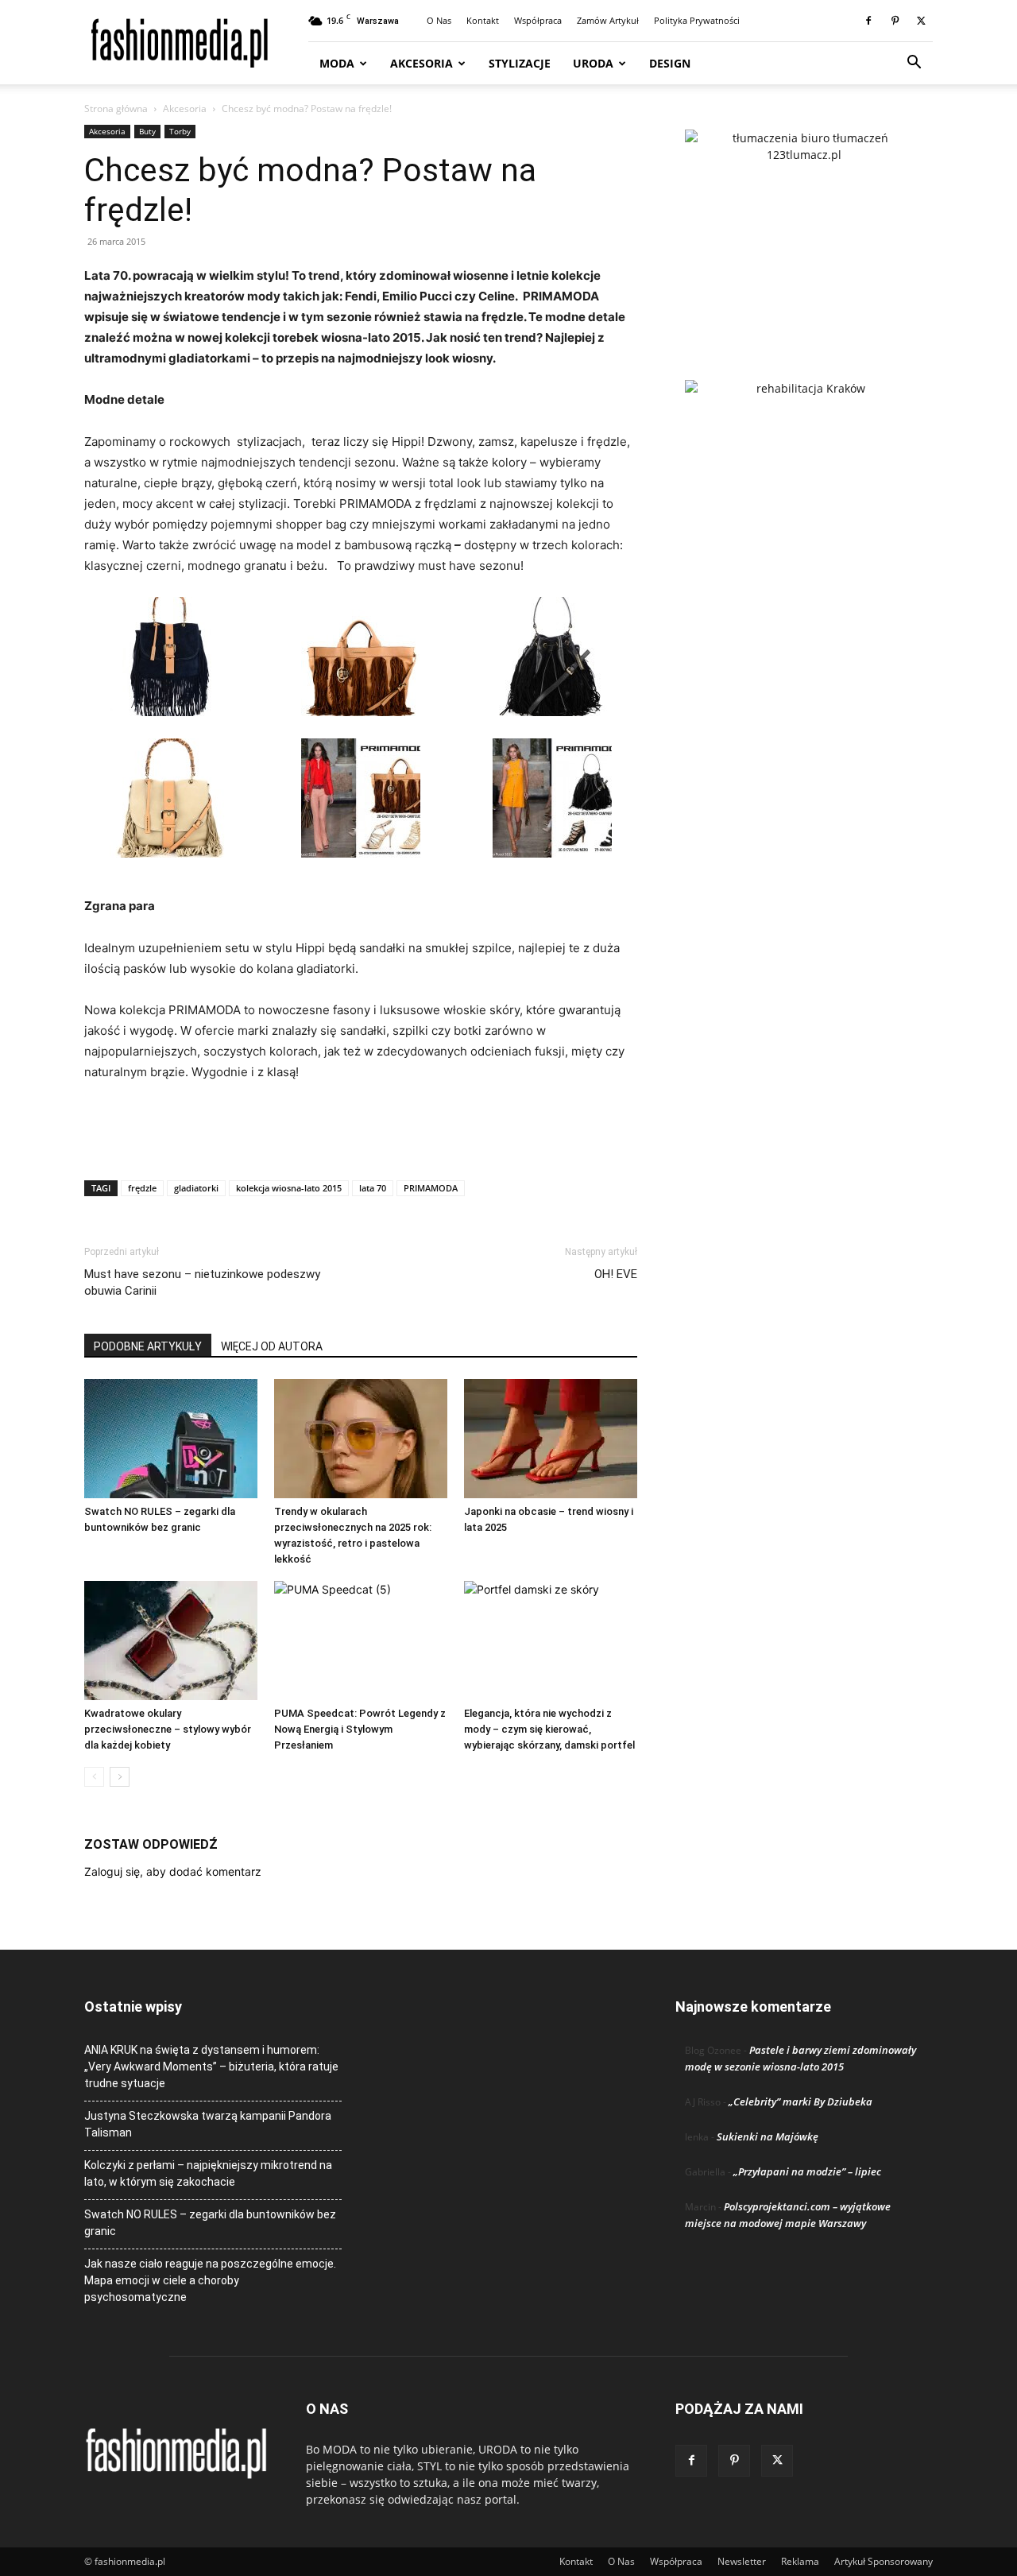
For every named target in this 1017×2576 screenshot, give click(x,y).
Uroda (593, 63)
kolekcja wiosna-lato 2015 (289, 1188)
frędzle (142, 1188)
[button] (914, 64)
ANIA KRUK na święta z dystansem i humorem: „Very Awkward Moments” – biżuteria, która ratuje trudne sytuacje (211, 2067)
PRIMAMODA (431, 1188)
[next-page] (120, 1777)
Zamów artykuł (608, 20)
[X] (921, 21)
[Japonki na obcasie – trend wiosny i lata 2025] (551, 1439)
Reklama (800, 2561)
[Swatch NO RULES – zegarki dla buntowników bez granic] (171, 1439)
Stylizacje (520, 63)
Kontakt (483, 20)
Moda (337, 63)
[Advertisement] (361, 1127)
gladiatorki (196, 1188)
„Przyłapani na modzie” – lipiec (807, 2171)
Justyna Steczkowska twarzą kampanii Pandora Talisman (208, 2124)
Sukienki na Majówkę (768, 2136)
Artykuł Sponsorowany (884, 2561)
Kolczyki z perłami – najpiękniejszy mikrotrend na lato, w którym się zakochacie (208, 2173)
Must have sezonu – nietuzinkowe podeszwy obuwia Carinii (202, 1282)
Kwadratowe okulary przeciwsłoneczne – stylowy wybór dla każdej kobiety (168, 1729)
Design (670, 63)
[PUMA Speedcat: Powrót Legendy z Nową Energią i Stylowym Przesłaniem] (361, 1641)
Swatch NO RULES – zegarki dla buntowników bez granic (210, 2223)
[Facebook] (868, 21)
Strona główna (116, 108)
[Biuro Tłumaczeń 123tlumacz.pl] (804, 229)
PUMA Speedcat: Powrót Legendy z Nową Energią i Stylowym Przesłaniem (360, 1729)
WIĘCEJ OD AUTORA (272, 1346)
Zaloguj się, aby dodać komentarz (173, 1871)
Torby (180, 131)
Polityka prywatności (697, 20)
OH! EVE (616, 1274)
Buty (147, 131)
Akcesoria (421, 63)
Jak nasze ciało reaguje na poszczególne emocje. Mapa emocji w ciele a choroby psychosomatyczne (210, 2280)
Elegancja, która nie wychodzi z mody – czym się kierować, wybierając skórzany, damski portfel (549, 1729)
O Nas (439, 20)
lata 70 (373, 1188)
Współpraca (538, 20)
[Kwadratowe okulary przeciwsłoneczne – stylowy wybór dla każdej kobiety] (171, 1641)
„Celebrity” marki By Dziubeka (800, 2101)
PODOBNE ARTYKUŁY (148, 1346)
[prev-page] (94, 1777)
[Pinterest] (895, 21)
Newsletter (742, 2561)
